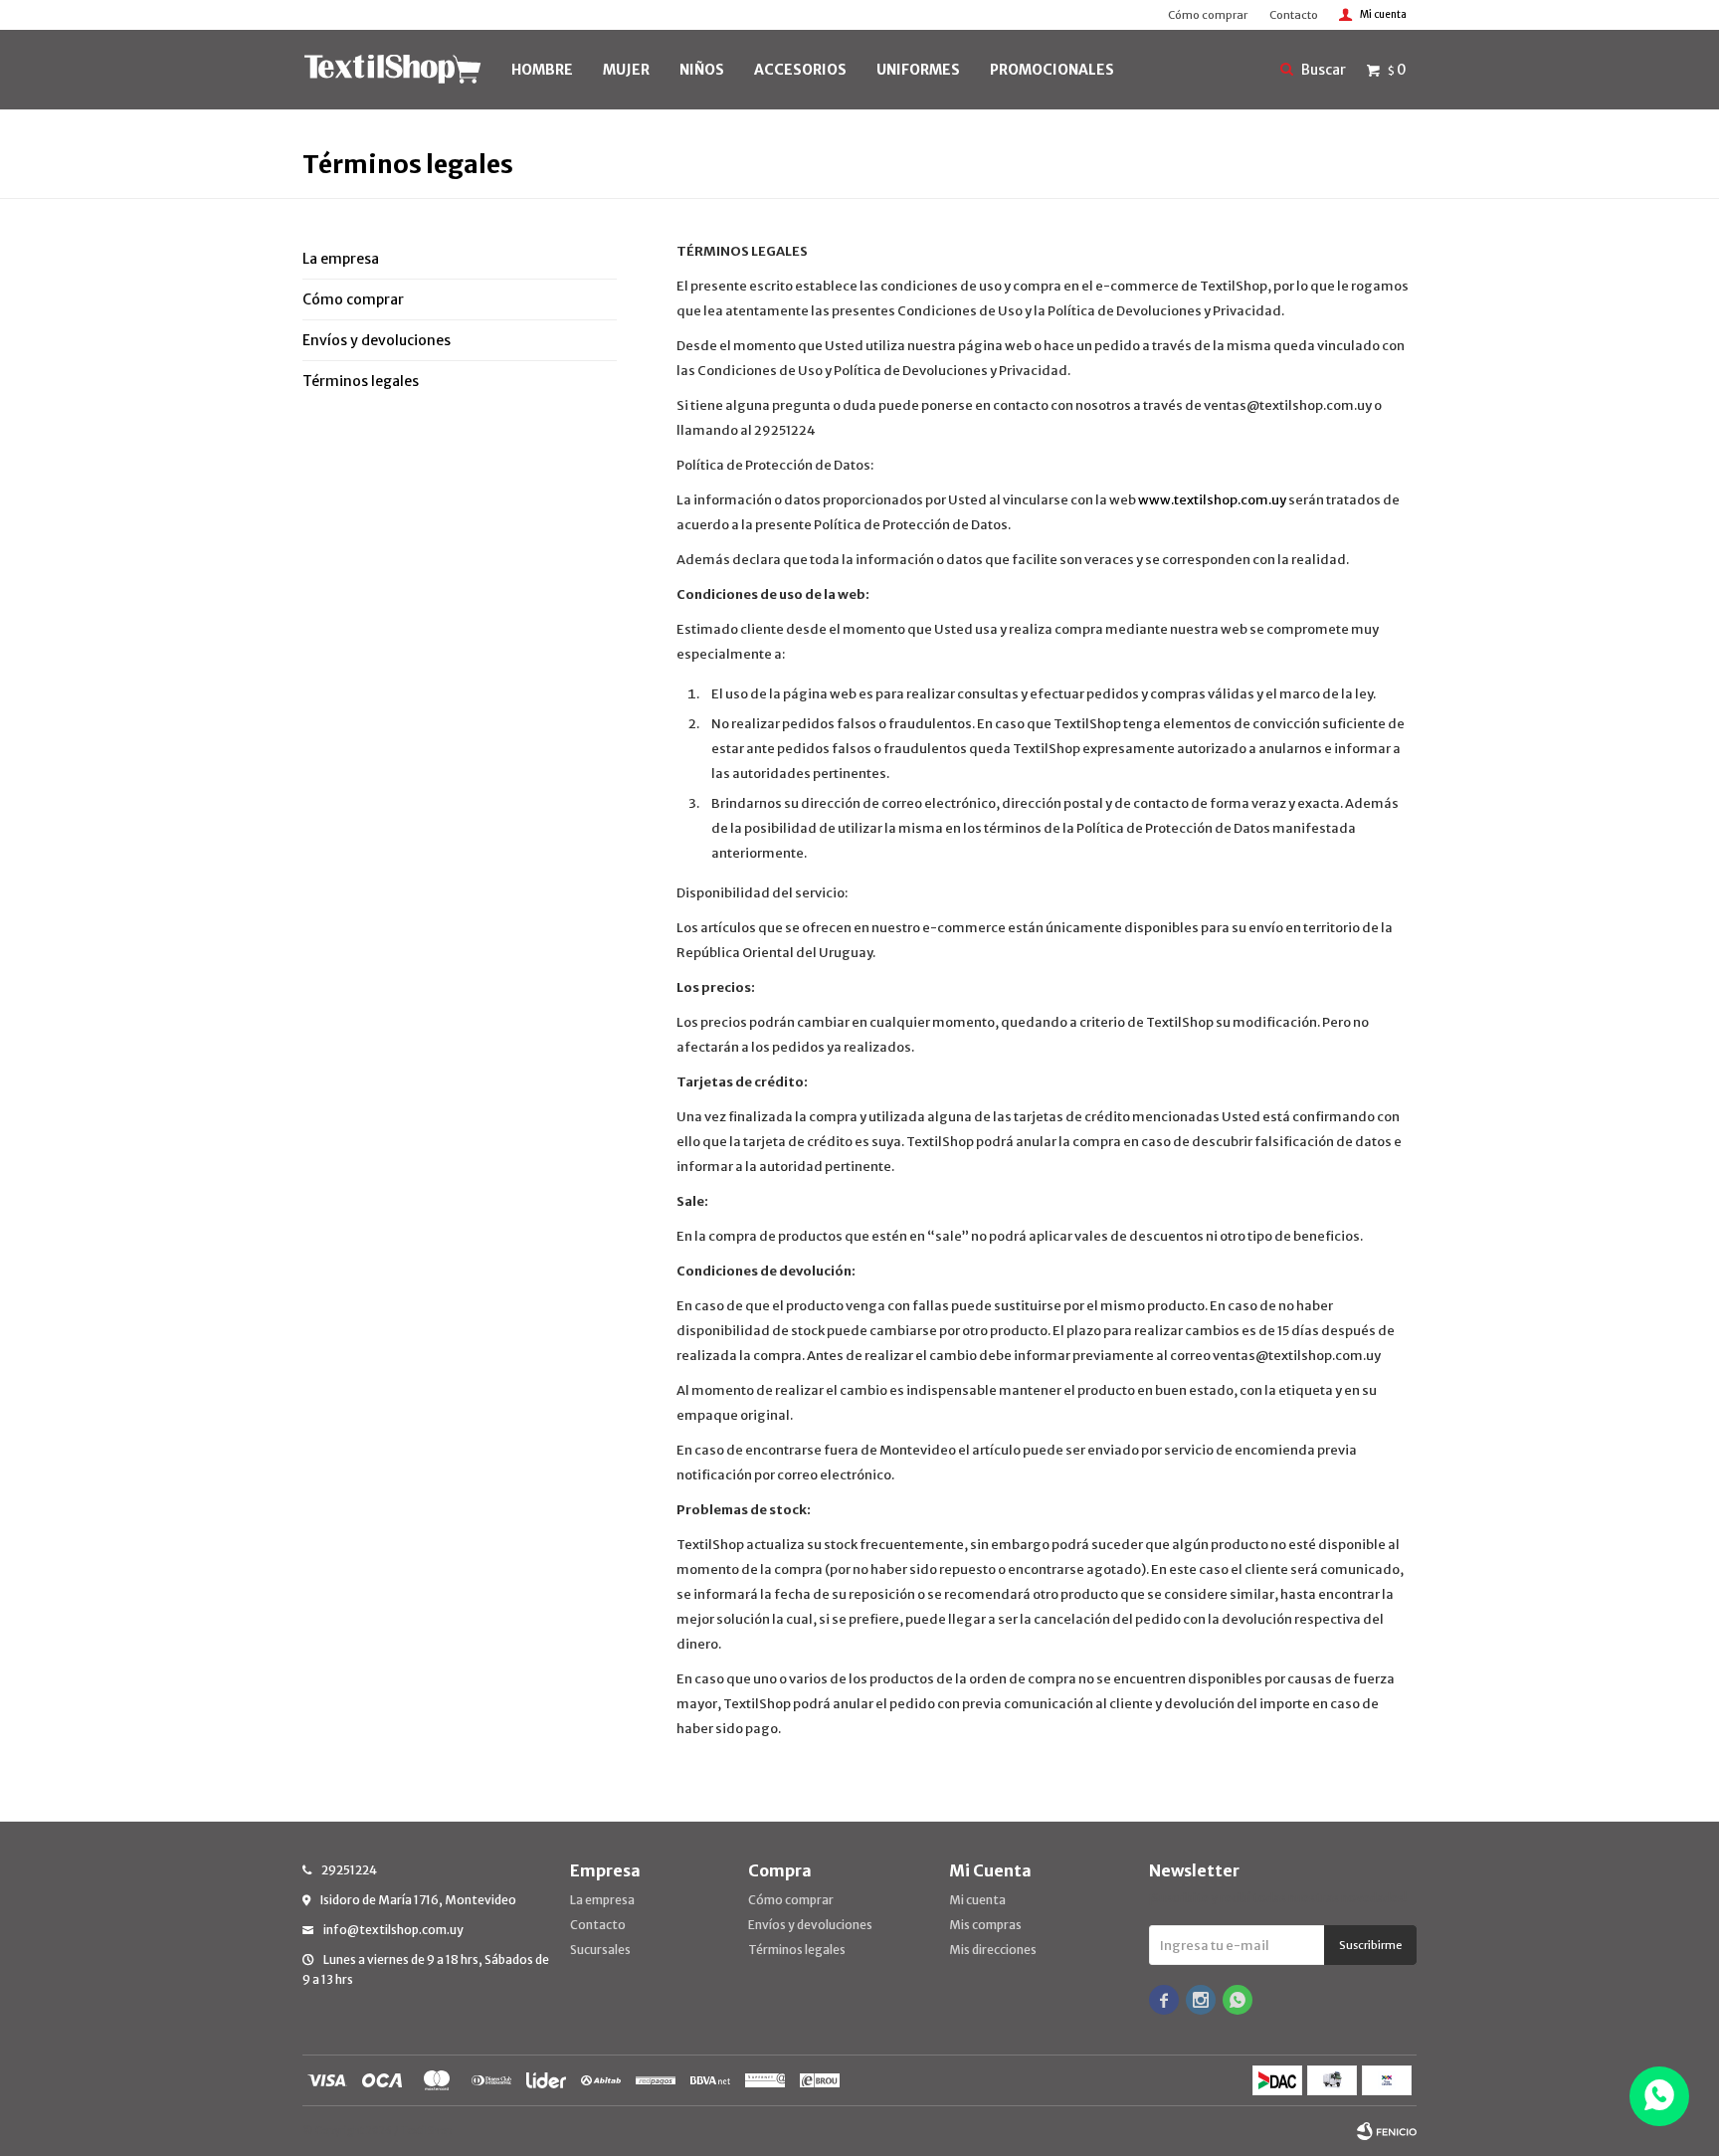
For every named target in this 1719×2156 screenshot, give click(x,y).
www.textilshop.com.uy (1212, 500)
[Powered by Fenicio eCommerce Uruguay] (1387, 2131)
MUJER (626, 70)
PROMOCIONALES (1052, 70)
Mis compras (985, 1925)
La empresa (341, 259)
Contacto (1294, 15)
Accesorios (800, 70)
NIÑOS (702, 70)
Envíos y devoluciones (377, 340)
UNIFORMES (918, 70)
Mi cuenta (977, 1900)
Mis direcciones (993, 1950)
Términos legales (361, 381)
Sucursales (600, 1950)
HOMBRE (542, 70)
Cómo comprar (1208, 15)
